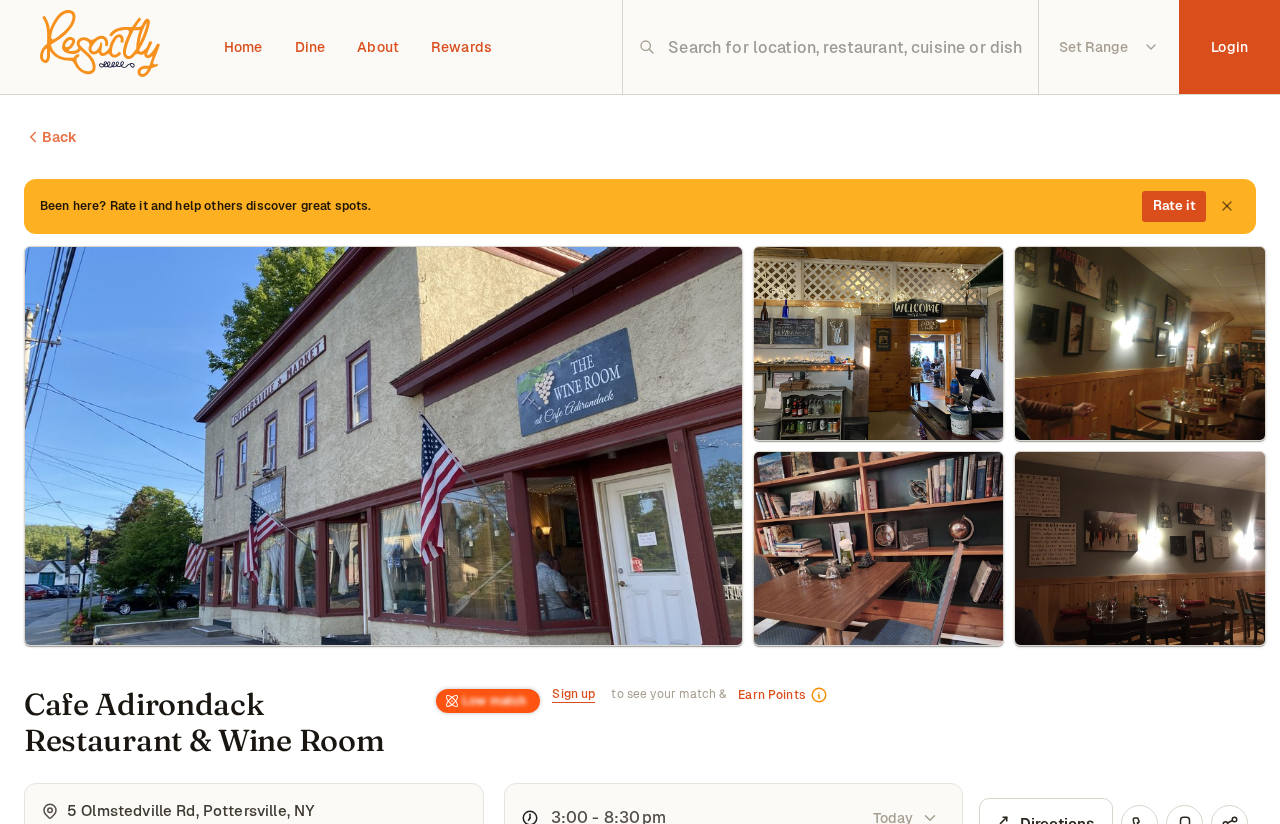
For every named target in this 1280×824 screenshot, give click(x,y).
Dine (310, 47)
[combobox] (846, 47)
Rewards (461, 47)
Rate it (1174, 205)
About (378, 47)
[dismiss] (1227, 206)
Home (243, 47)
